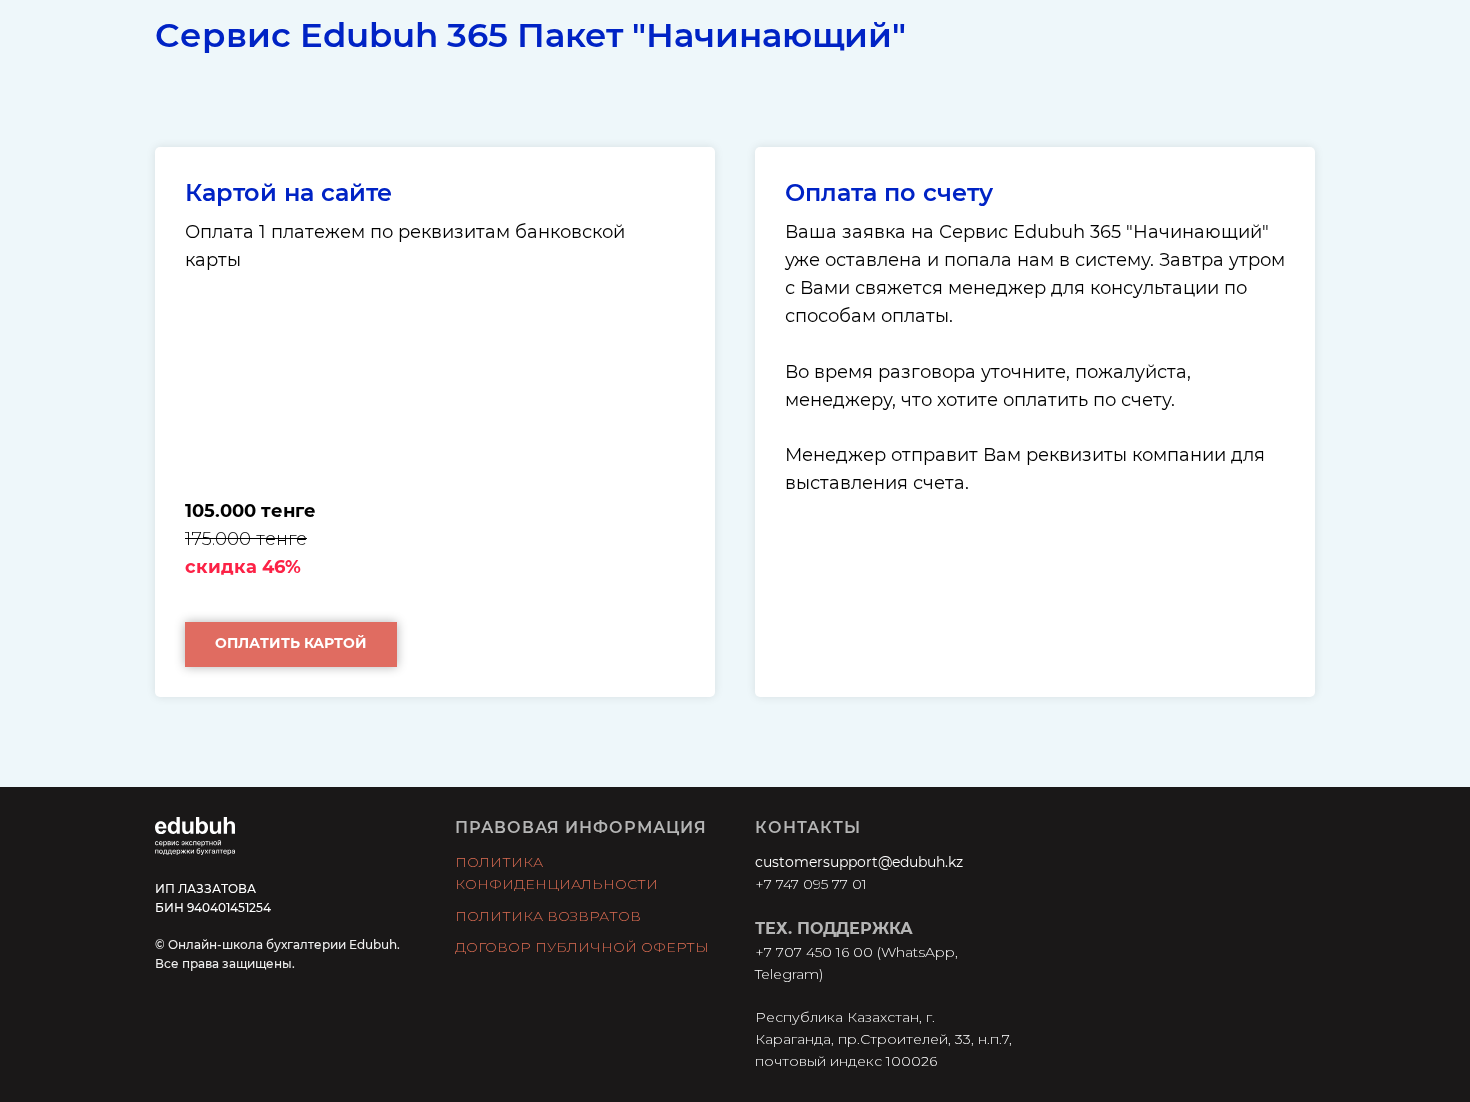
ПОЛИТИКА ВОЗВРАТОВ (548, 916)
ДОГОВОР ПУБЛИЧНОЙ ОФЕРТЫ (582, 947)
